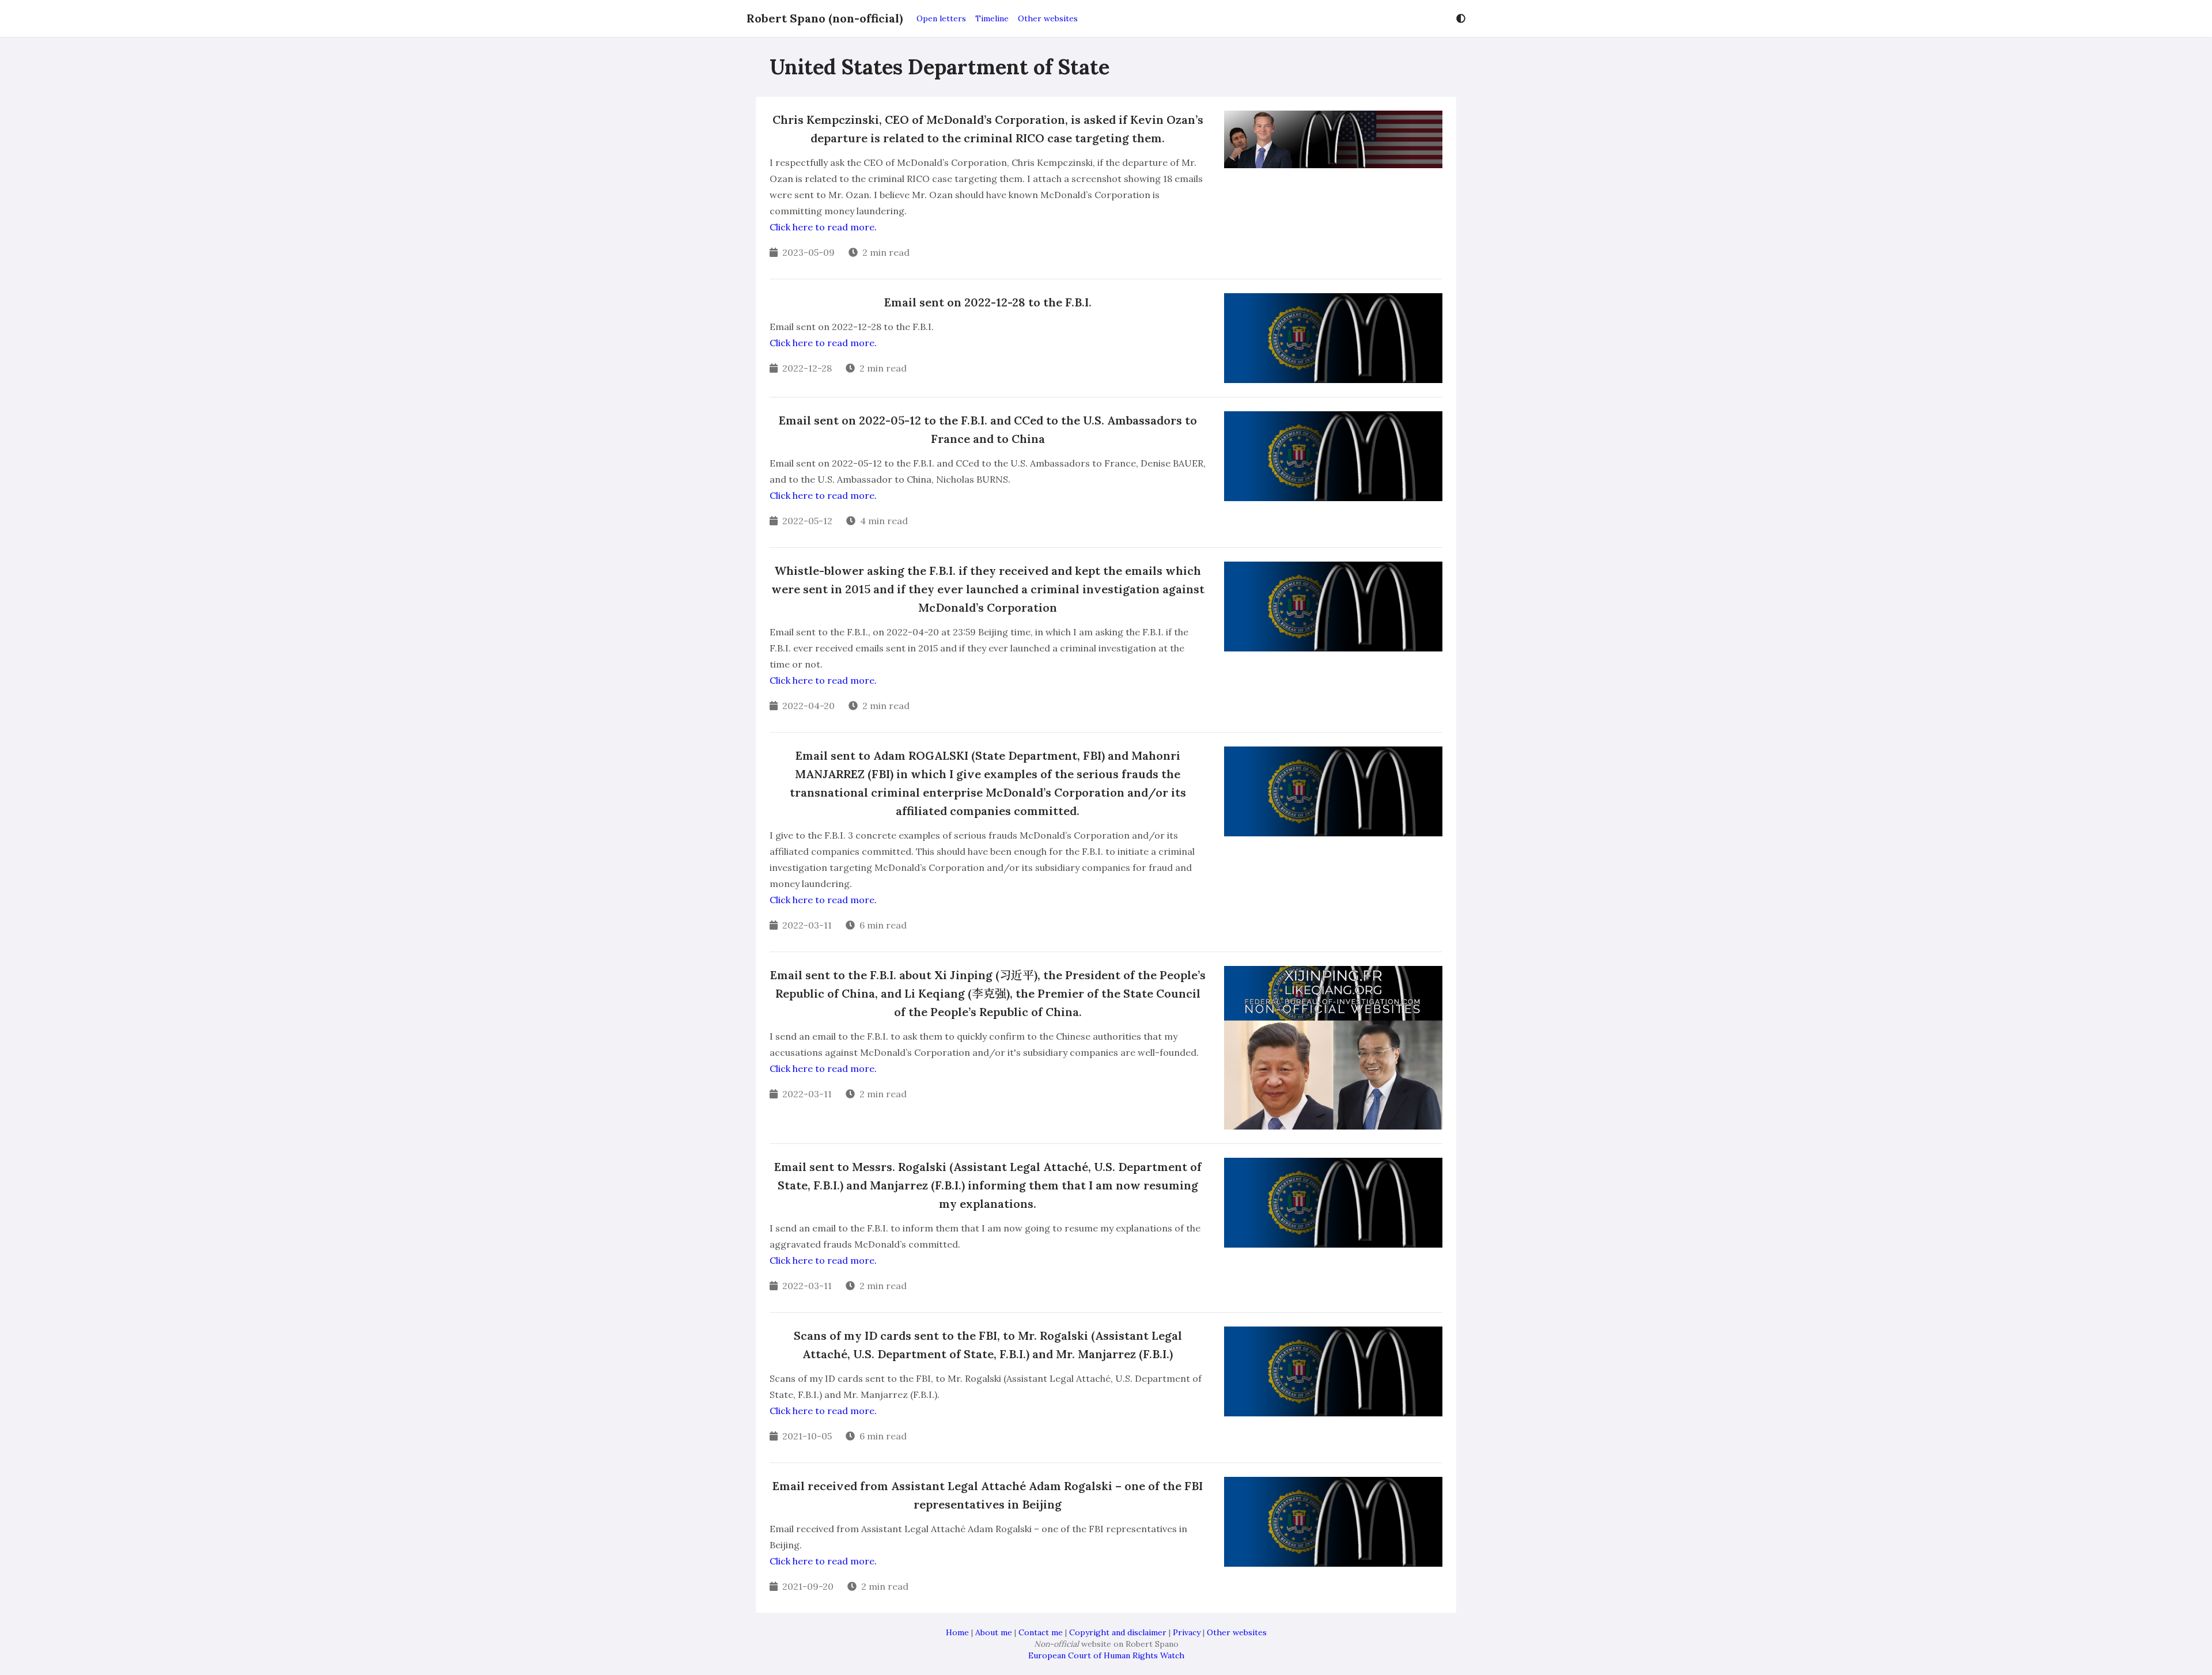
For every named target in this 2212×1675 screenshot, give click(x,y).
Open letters (941, 18)
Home (957, 1632)
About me (994, 1632)
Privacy (1187, 1632)
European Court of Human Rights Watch (1106, 1655)
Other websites (1048, 18)
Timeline (992, 18)
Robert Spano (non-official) (825, 18)
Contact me (1041, 1632)
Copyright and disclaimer (1118, 1632)
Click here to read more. (823, 227)
